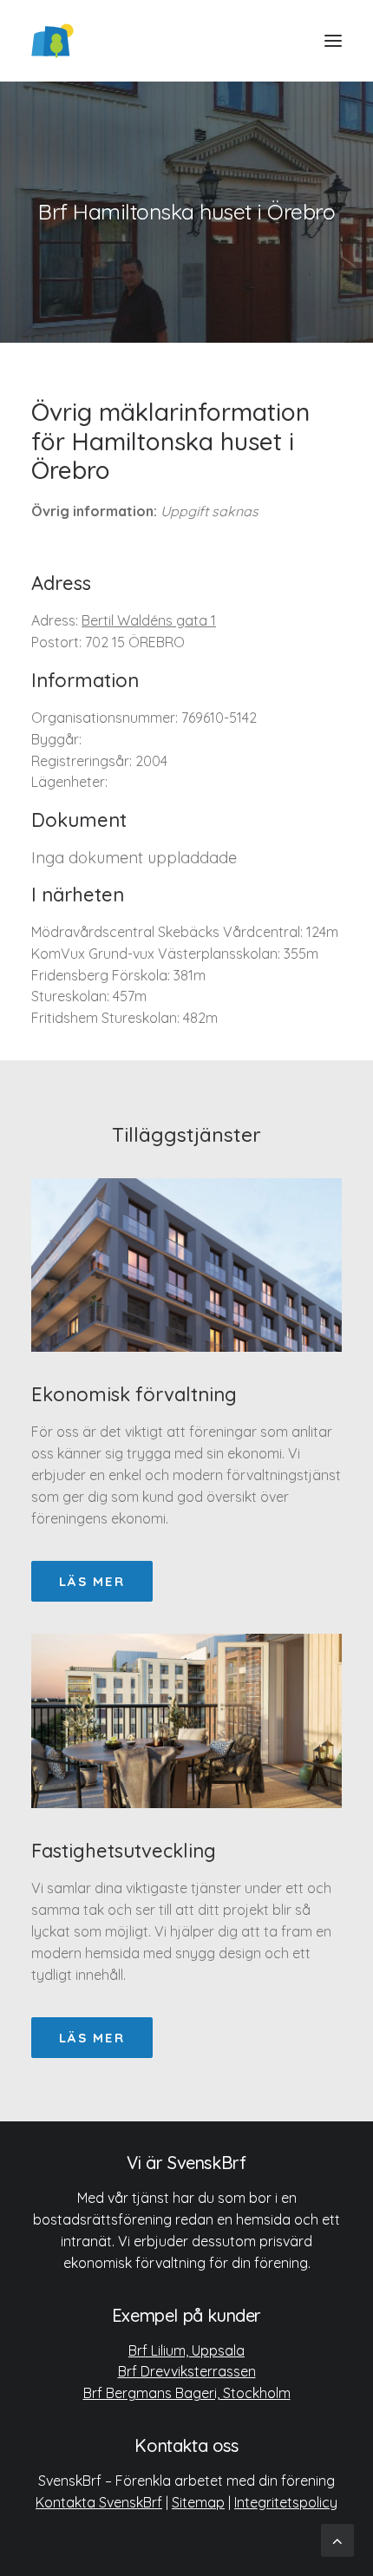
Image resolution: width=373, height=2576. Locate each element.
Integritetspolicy (286, 2502)
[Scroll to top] (337, 2539)
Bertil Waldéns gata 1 (149, 620)
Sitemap (198, 2502)
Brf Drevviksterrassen (187, 2371)
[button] (333, 41)
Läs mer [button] (92, 1581)
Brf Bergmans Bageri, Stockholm (187, 2393)
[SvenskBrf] (52, 41)
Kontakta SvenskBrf (99, 2502)
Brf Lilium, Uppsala (186, 2350)
